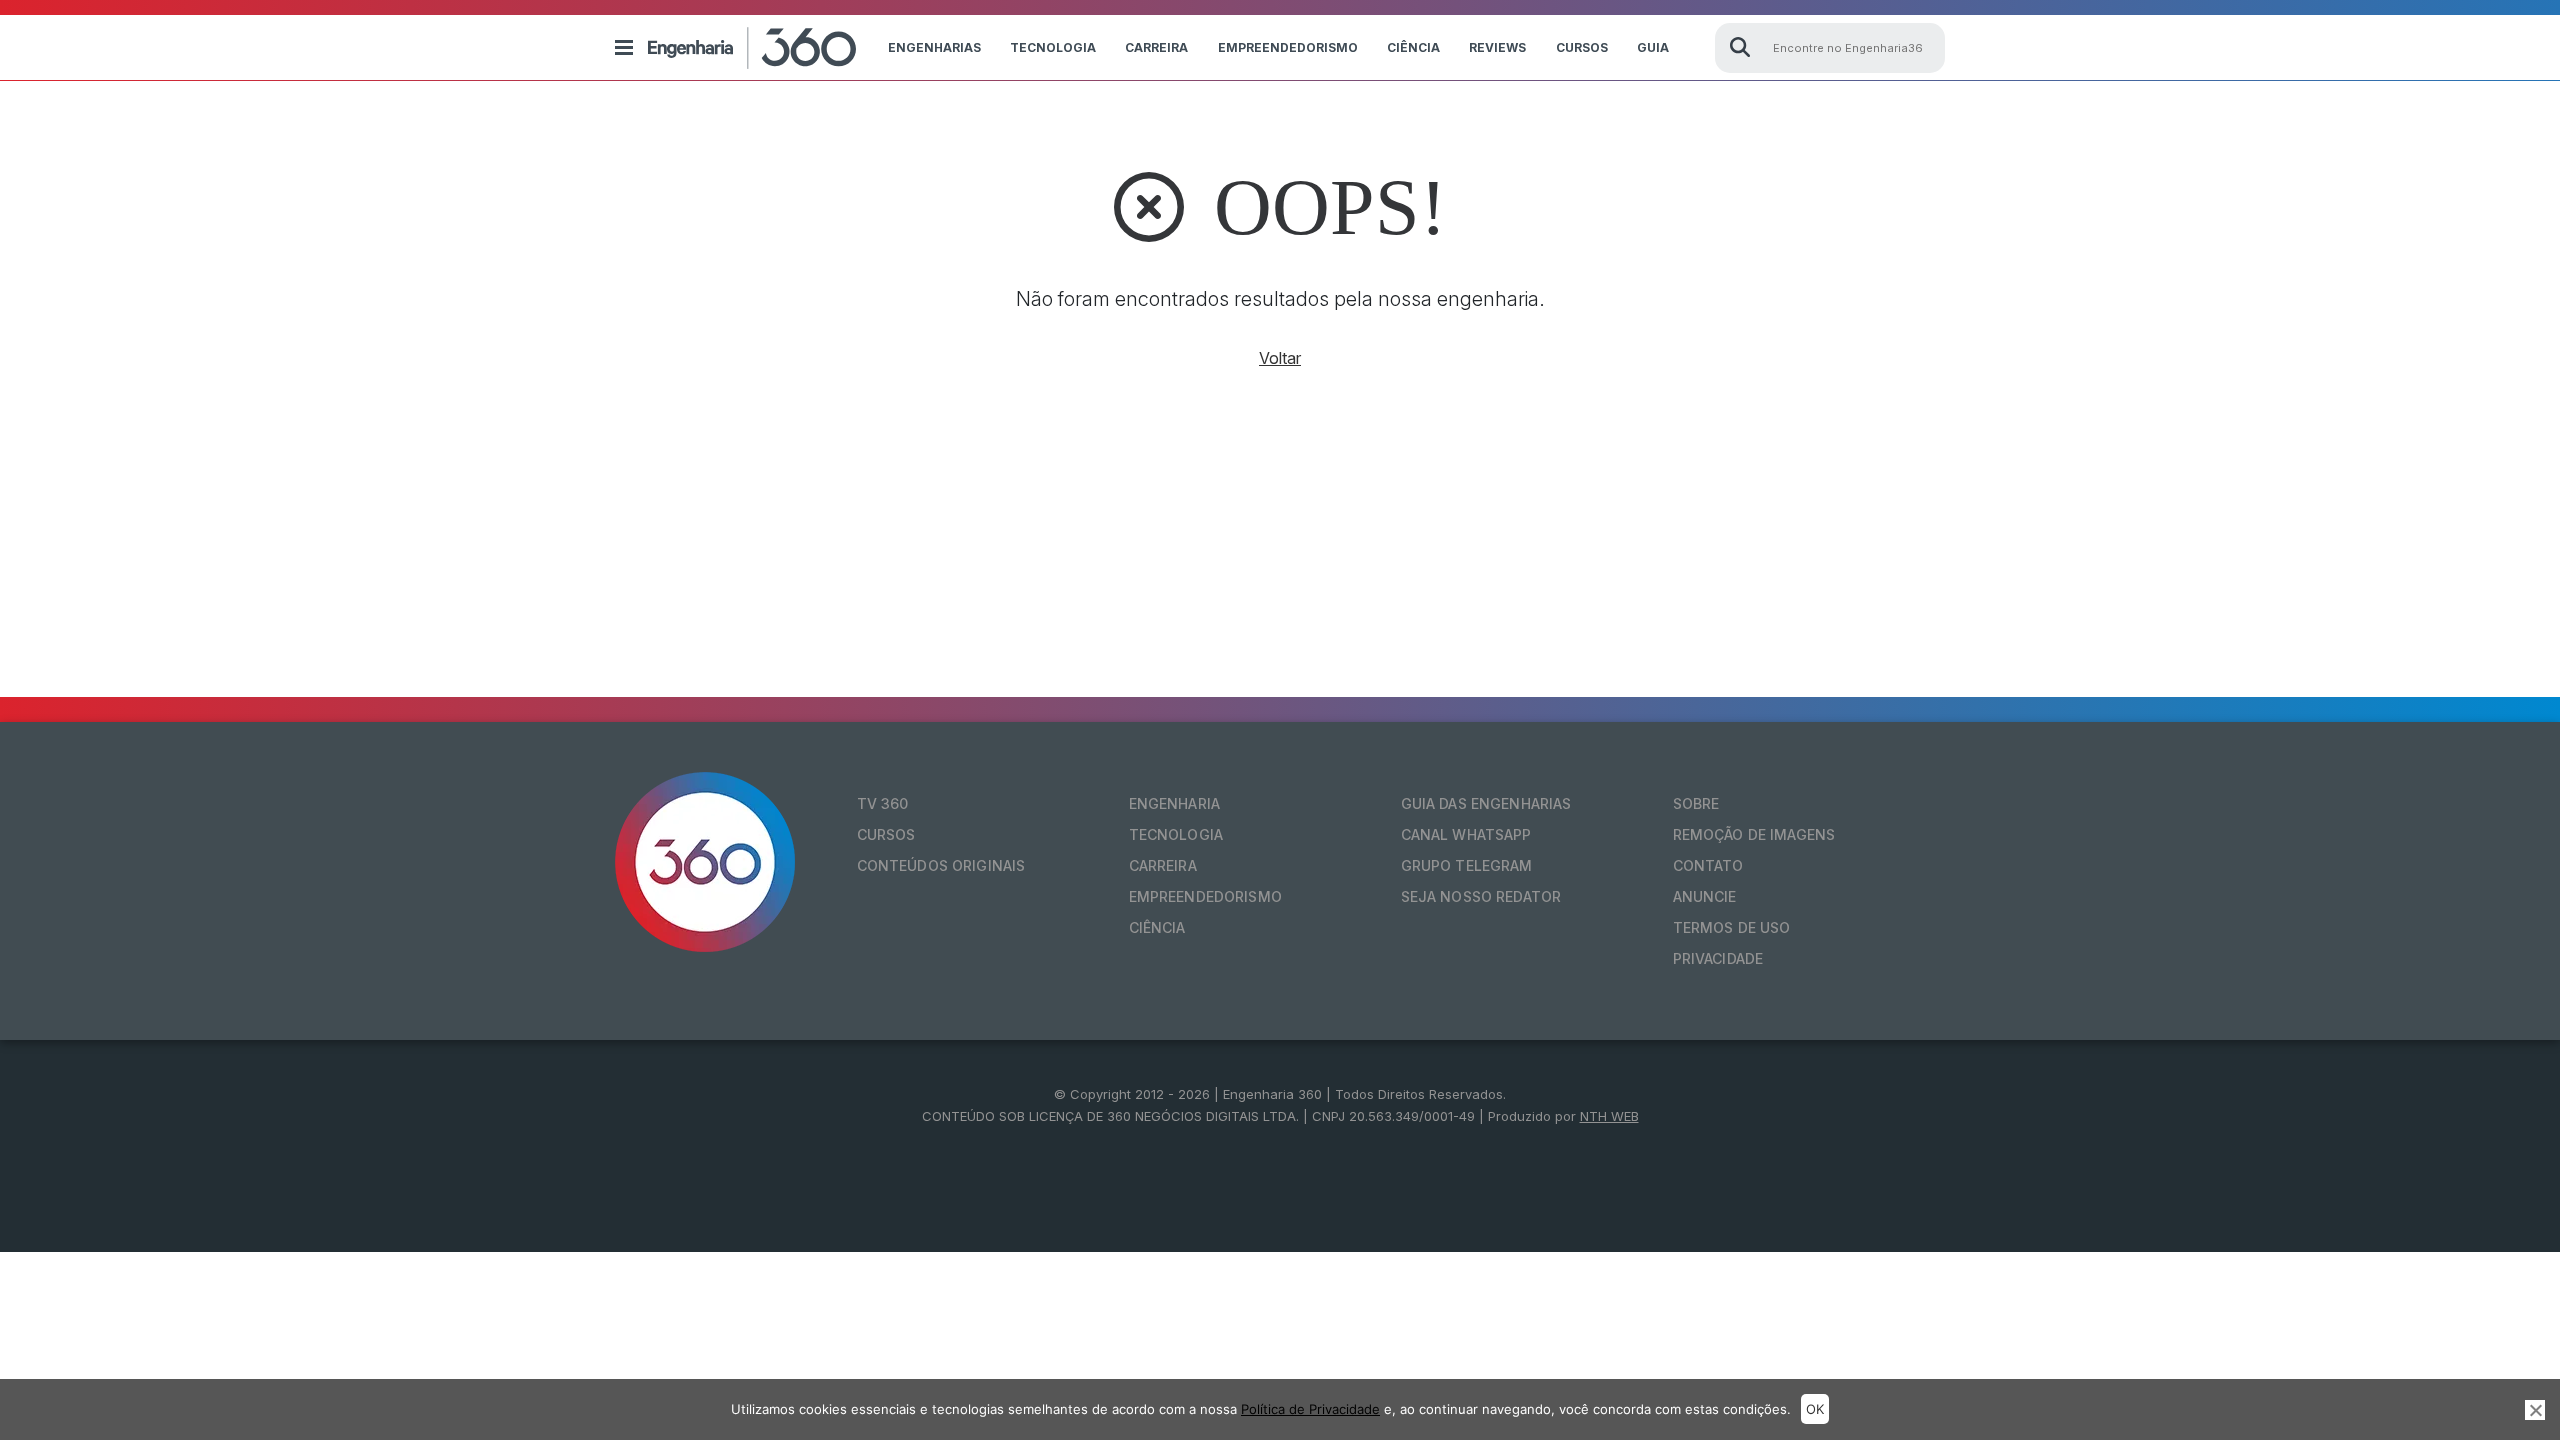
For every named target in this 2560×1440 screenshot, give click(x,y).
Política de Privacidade (1310, 1409)
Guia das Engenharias (1486, 803)
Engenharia (1174, 803)
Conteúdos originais (941, 865)
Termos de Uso (1732, 927)
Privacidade (1718, 958)
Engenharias (934, 47)
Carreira (1156, 47)
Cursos (1582, 47)
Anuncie (1705, 896)
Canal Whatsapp (1466, 834)
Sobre (1696, 803)
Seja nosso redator (1481, 896)
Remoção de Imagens (1754, 834)
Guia (1653, 47)
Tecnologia (1053, 47)
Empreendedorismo (1288, 47)
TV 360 (883, 803)
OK (1815, 1409)
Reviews (1497, 47)
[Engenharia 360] (752, 48)
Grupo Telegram (1467, 865)
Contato (1708, 865)
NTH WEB (1609, 1116)
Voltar (1280, 358)
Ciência (1413, 47)
